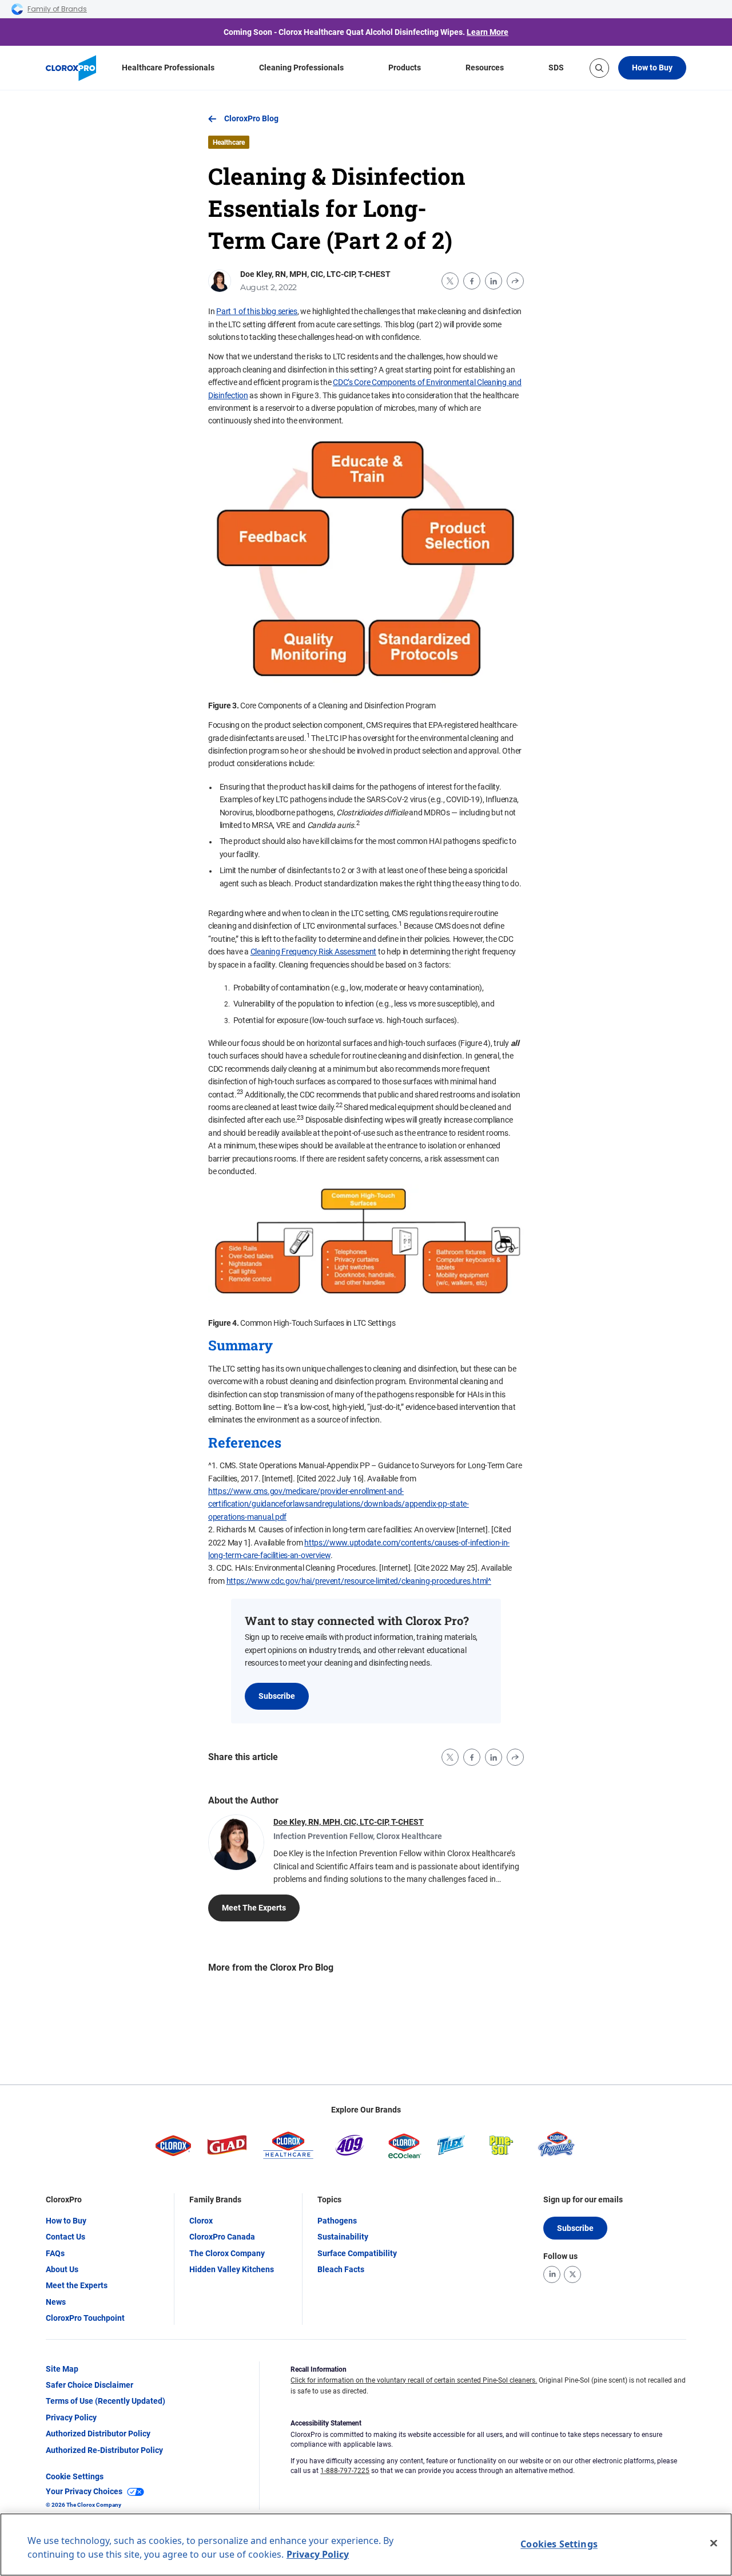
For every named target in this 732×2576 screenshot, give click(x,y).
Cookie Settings (75, 2476)
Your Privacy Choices (84, 2491)
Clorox (201, 2221)
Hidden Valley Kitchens (232, 2269)
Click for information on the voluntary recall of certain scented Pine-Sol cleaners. (414, 2380)
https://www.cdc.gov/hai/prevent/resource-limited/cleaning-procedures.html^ (359, 1581)
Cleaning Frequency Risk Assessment (313, 952)
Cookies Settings (559, 2544)
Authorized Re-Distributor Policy (104, 2450)
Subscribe (277, 1696)
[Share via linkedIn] (494, 281)
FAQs (55, 2253)
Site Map (62, 2369)
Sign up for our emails (583, 2199)
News (56, 2302)
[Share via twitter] (450, 281)
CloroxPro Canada (222, 2237)
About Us (62, 2269)
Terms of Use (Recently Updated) (106, 2401)
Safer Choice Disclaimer (89, 2385)
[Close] (714, 2543)
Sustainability (343, 2237)
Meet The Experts (254, 1908)
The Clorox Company (227, 2253)
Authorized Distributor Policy (98, 2434)
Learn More (488, 32)
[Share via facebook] (472, 281)
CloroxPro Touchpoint (85, 2318)
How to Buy (652, 68)
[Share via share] (515, 281)
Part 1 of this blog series (257, 311)
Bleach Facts (341, 2269)
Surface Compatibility (357, 2253)
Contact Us (65, 2237)
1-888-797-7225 (345, 2471)
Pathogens (337, 2221)
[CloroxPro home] (71, 68)
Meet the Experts (77, 2285)
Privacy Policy (71, 2418)
